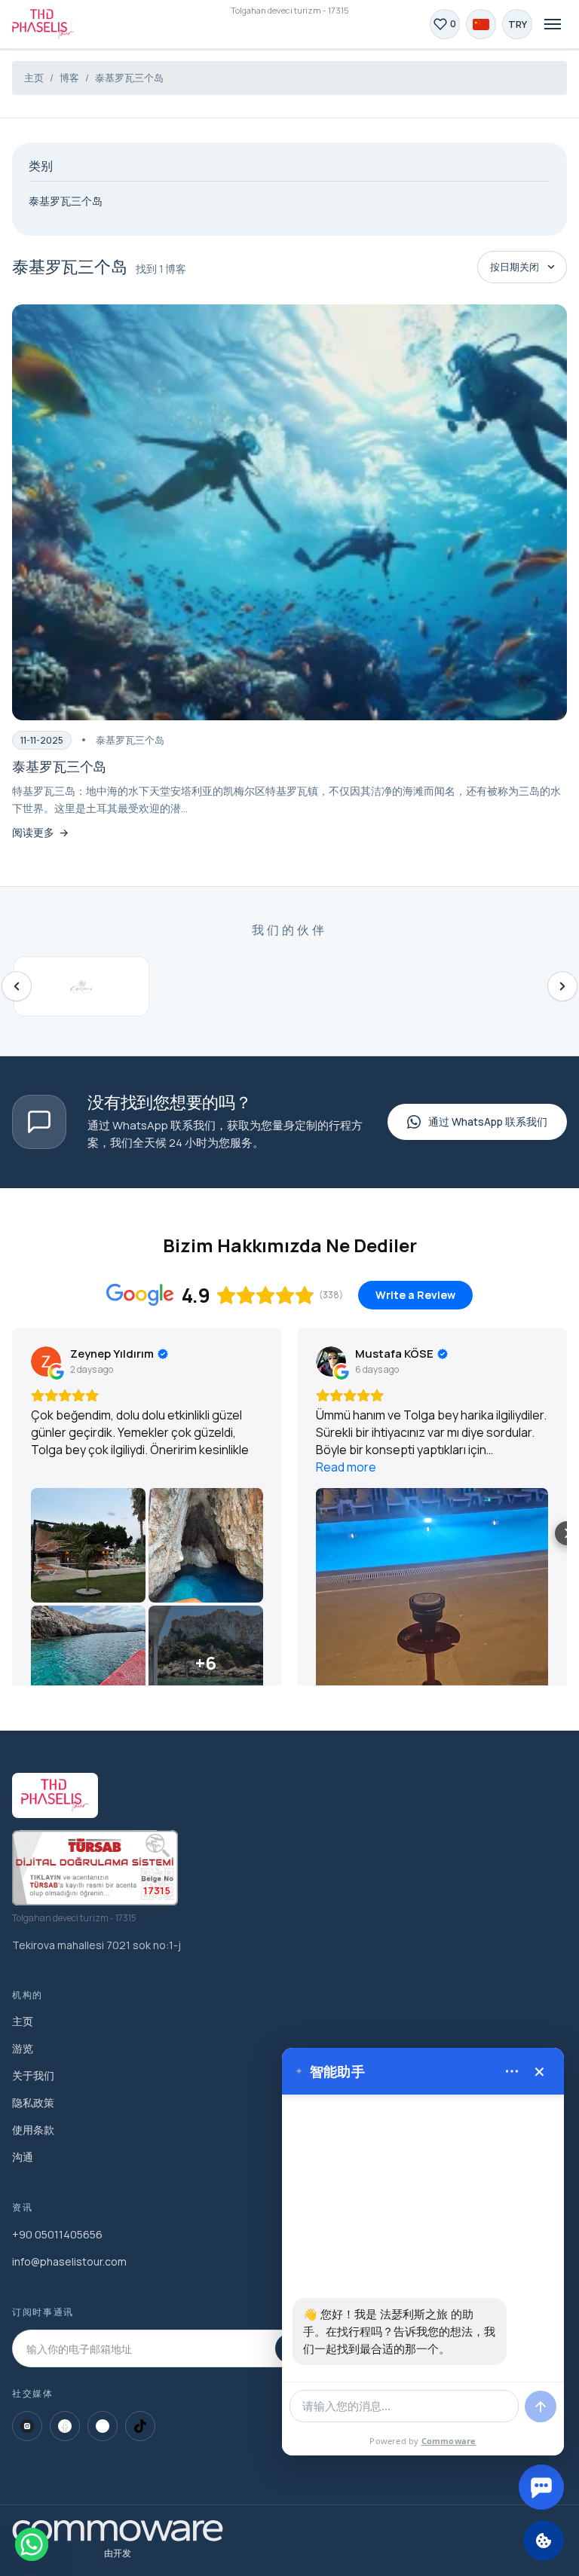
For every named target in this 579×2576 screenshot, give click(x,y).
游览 (23, 2048)
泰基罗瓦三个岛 (129, 78)
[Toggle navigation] (553, 24)
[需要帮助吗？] (541, 2487)
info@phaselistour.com (69, 2261)
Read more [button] (346, 1467)
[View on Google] (46, 1361)
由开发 (118, 2553)
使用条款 (33, 2130)
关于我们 (33, 2075)
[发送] (541, 2406)
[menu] (512, 2071)
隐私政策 (33, 2102)
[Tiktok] (140, 2426)
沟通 (23, 2157)
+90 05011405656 (57, 2234)
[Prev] (17, 986)
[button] (12, 1533)
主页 (34, 78)
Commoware (449, 2441)
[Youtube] (103, 2426)
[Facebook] (65, 2426)
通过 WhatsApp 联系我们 (488, 1121)
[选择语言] (481, 24)
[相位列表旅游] (43, 24)
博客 (69, 78)
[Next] (562, 986)
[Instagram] (27, 2426)
